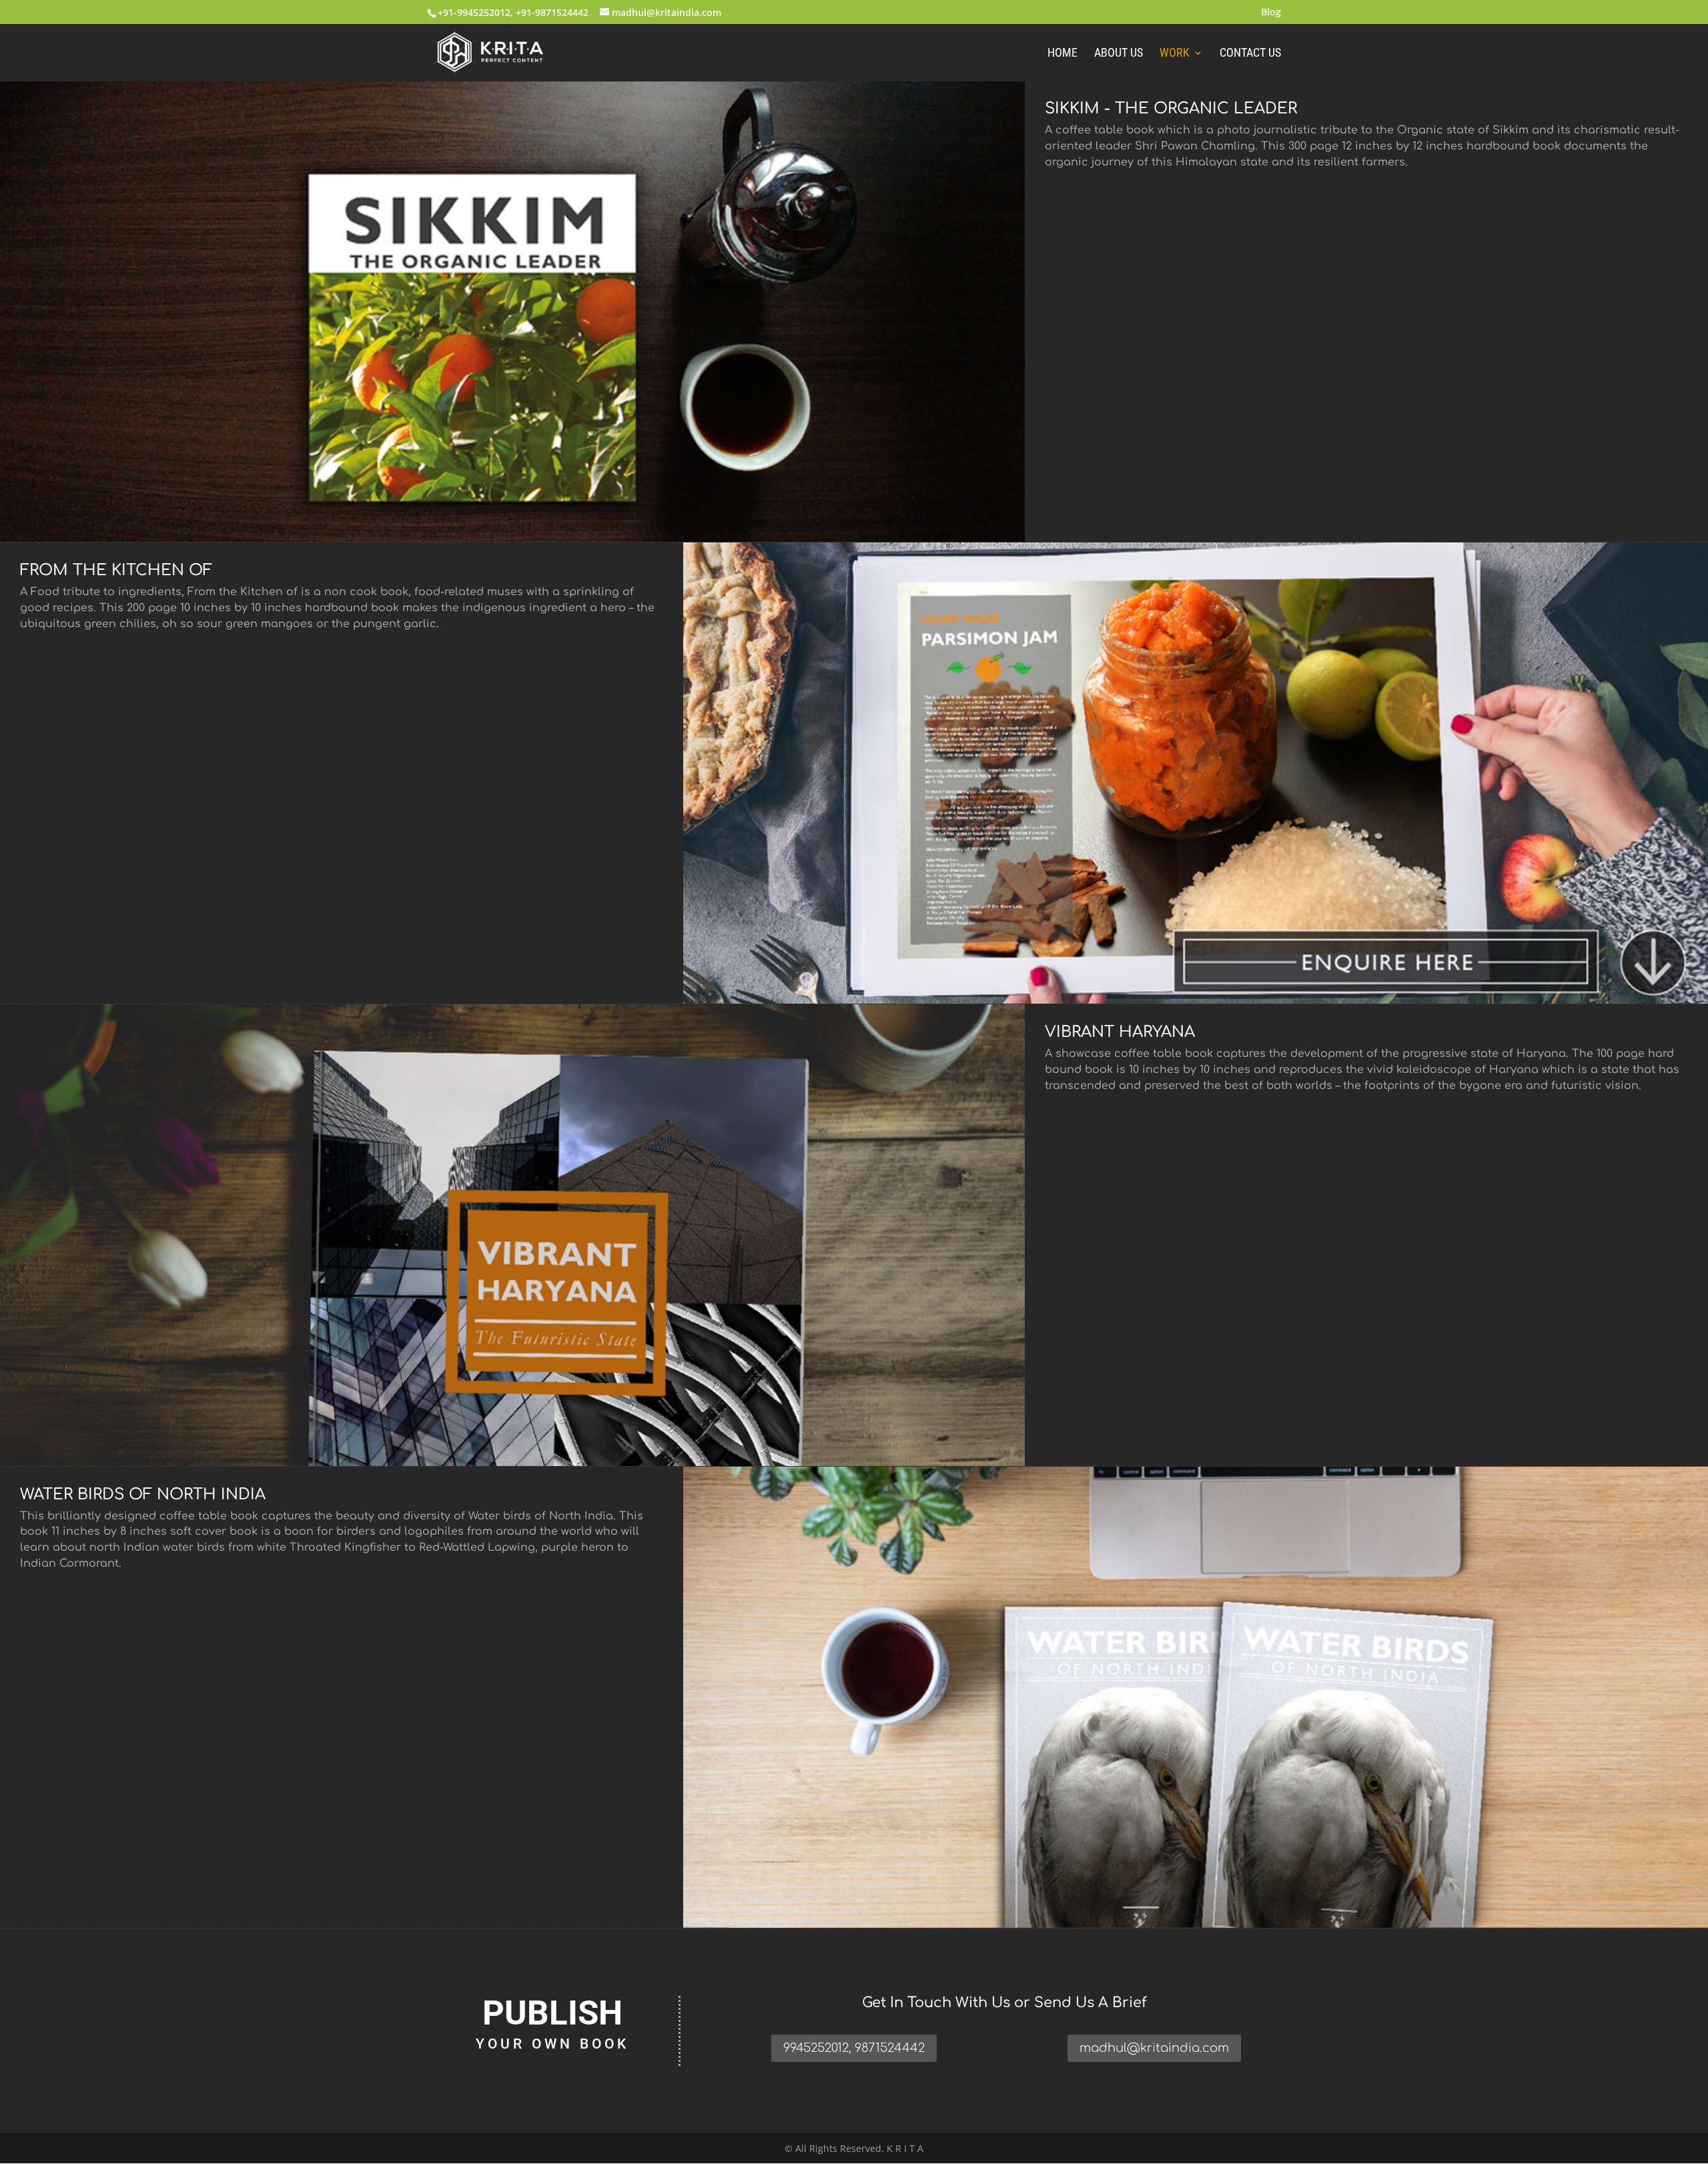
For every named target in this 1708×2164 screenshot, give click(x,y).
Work (1175, 54)
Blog (1271, 13)
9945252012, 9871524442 (854, 2048)
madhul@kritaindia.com (1154, 2048)
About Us (1119, 54)
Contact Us (1250, 54)
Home (1062, 54)
